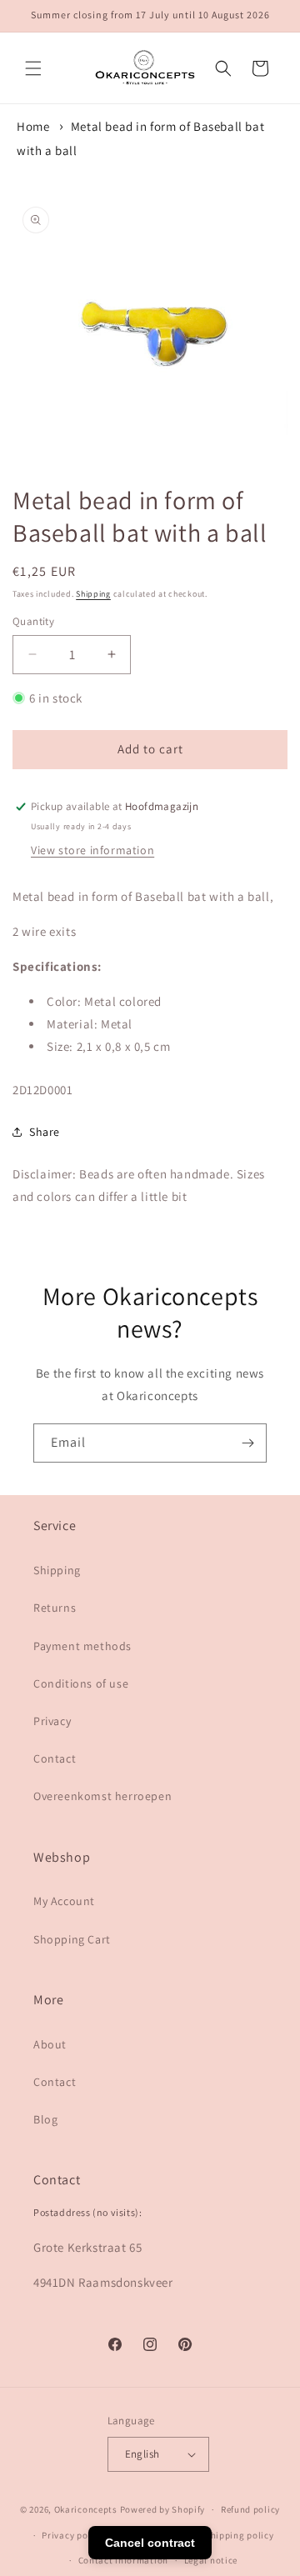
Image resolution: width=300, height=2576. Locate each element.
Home (33, 126)
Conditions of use (81, 1683)
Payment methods (82, 1646)
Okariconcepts (86, 2509)
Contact (55, 1758)
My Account (64, 1901)
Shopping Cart (72, 1939)
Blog (45, 2119)
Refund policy (250, 2509)
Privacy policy (72, 2535)
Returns (55, 1608)
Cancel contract (150, 2543)
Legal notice (211, 2560)
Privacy (52, 1721)
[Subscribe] (247, 1443)
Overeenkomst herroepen (102, 1796)
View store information (92, 850)
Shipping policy (240, 2535)
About (50, 2044)
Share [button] (45, 1132)
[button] (33, 68)
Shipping (93, 594)
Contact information (123, 2560)
